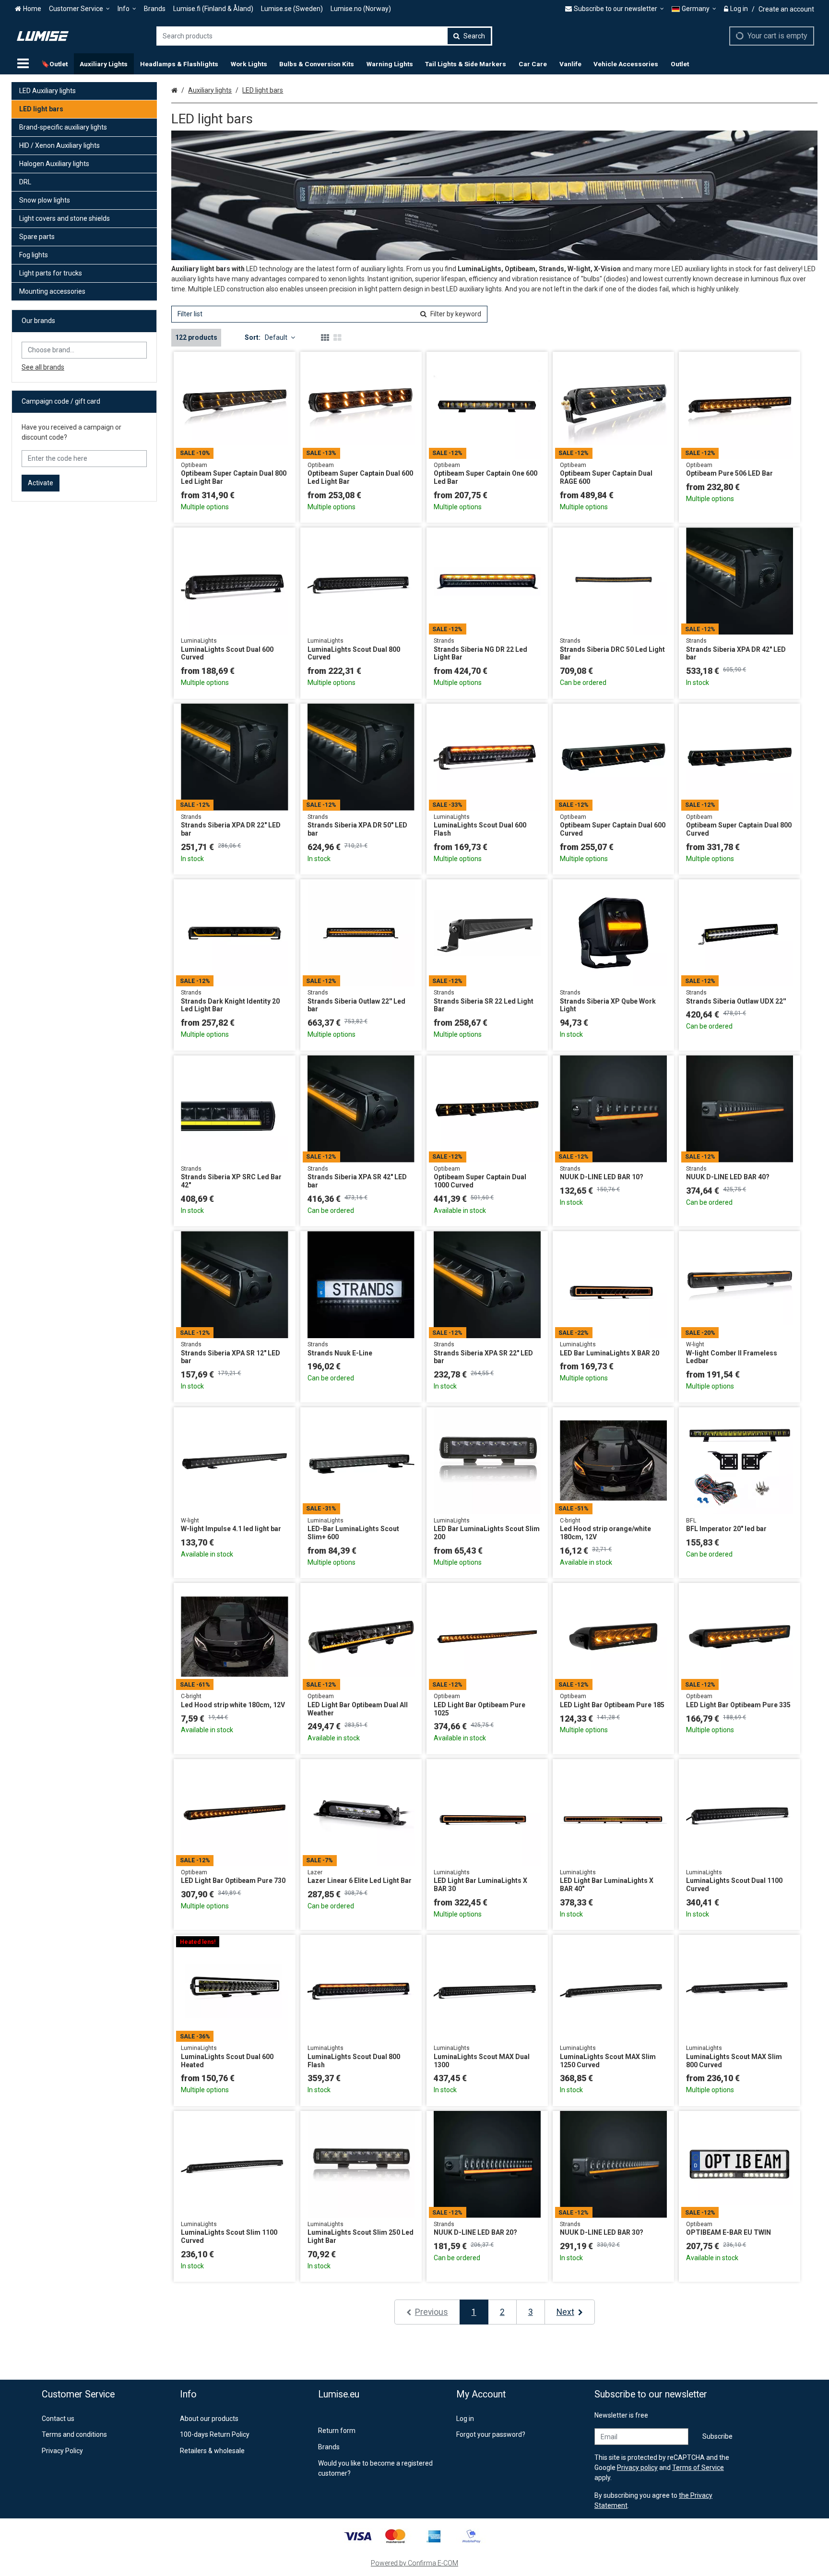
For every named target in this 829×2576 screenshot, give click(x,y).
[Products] (23, 64)
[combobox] (324, 36)
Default (276, 337)
